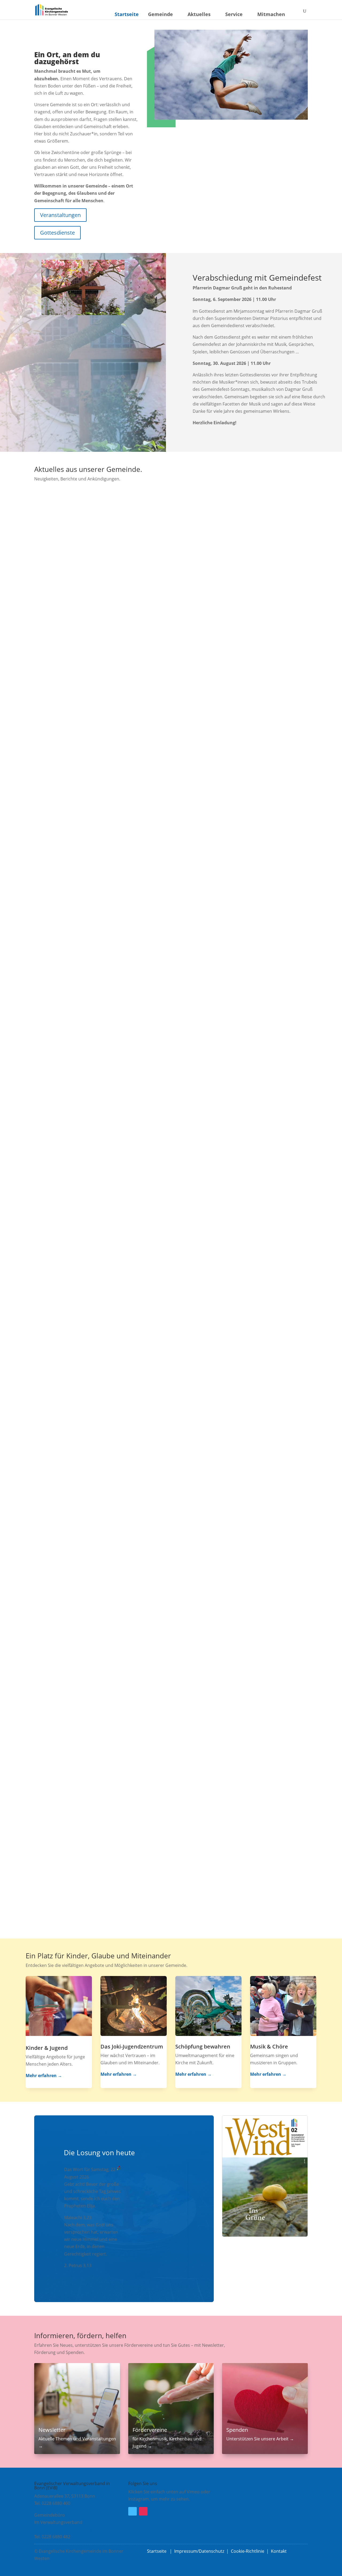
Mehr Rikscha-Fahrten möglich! (82, 1628)
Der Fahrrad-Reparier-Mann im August (92, 1148)
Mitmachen (271, 14)
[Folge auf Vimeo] (133, 2511)
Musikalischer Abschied (72, 669)
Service (234, 14)
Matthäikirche (73, 918)
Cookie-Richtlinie (248, 2551)
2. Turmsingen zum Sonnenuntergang (91, 1388)
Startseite (127, 14)
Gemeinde (160, 14)
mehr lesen (51, 701)
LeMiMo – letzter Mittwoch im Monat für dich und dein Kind (121, 909)
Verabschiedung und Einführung (84, 1867)
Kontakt (279, 2551)
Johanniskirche (74, 678)
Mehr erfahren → (44, 2076)
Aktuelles (199, 14)
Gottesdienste (57, 233)
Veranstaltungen (60, 215)
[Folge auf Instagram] (143, 2511)
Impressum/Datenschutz (199, 2551)
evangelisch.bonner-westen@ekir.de (71, 2529)
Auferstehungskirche (81, 1637)
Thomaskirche (74, 1157)
